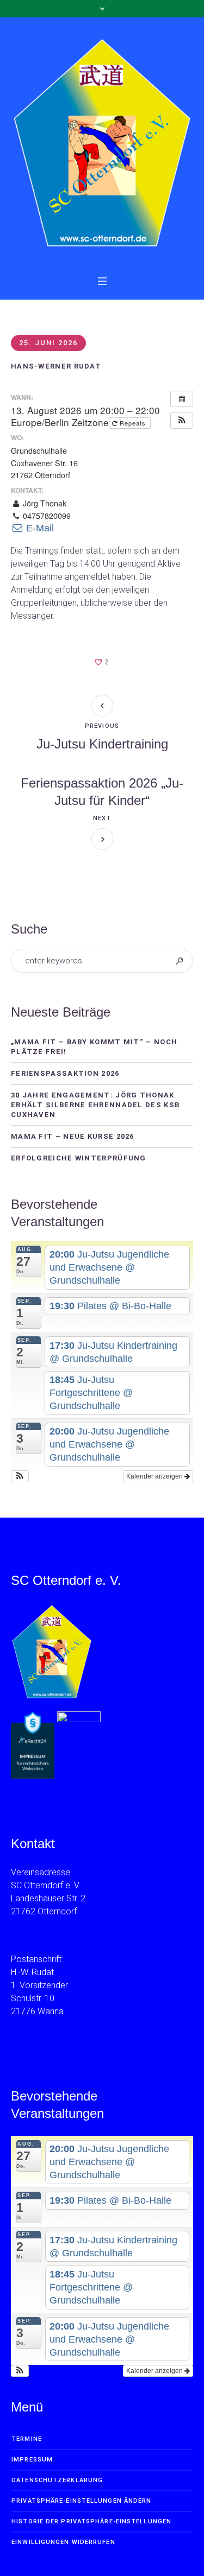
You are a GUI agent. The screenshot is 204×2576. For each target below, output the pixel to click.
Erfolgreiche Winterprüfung (79, 1158)
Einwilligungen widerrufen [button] (63, 2542)
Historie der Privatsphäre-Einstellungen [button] (91, 2521)
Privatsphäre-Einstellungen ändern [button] (81, 2501)
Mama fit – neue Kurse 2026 (73, 1136)
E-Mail (39, 528)
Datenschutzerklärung (57, 2480)
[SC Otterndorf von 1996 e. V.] (102, 143)
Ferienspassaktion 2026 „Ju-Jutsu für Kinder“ (102, 792)
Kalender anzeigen (155, 1476)
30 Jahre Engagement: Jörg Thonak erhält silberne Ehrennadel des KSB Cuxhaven (95, 1105)
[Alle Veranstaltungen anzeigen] (182, 399)
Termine (27, 2439)
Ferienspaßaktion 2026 (65, 1073)
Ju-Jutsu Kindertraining (102, 744)
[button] (182, 421)
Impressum (32, 2460)
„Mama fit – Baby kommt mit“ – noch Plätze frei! (94, 1047)
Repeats (133, 423)
